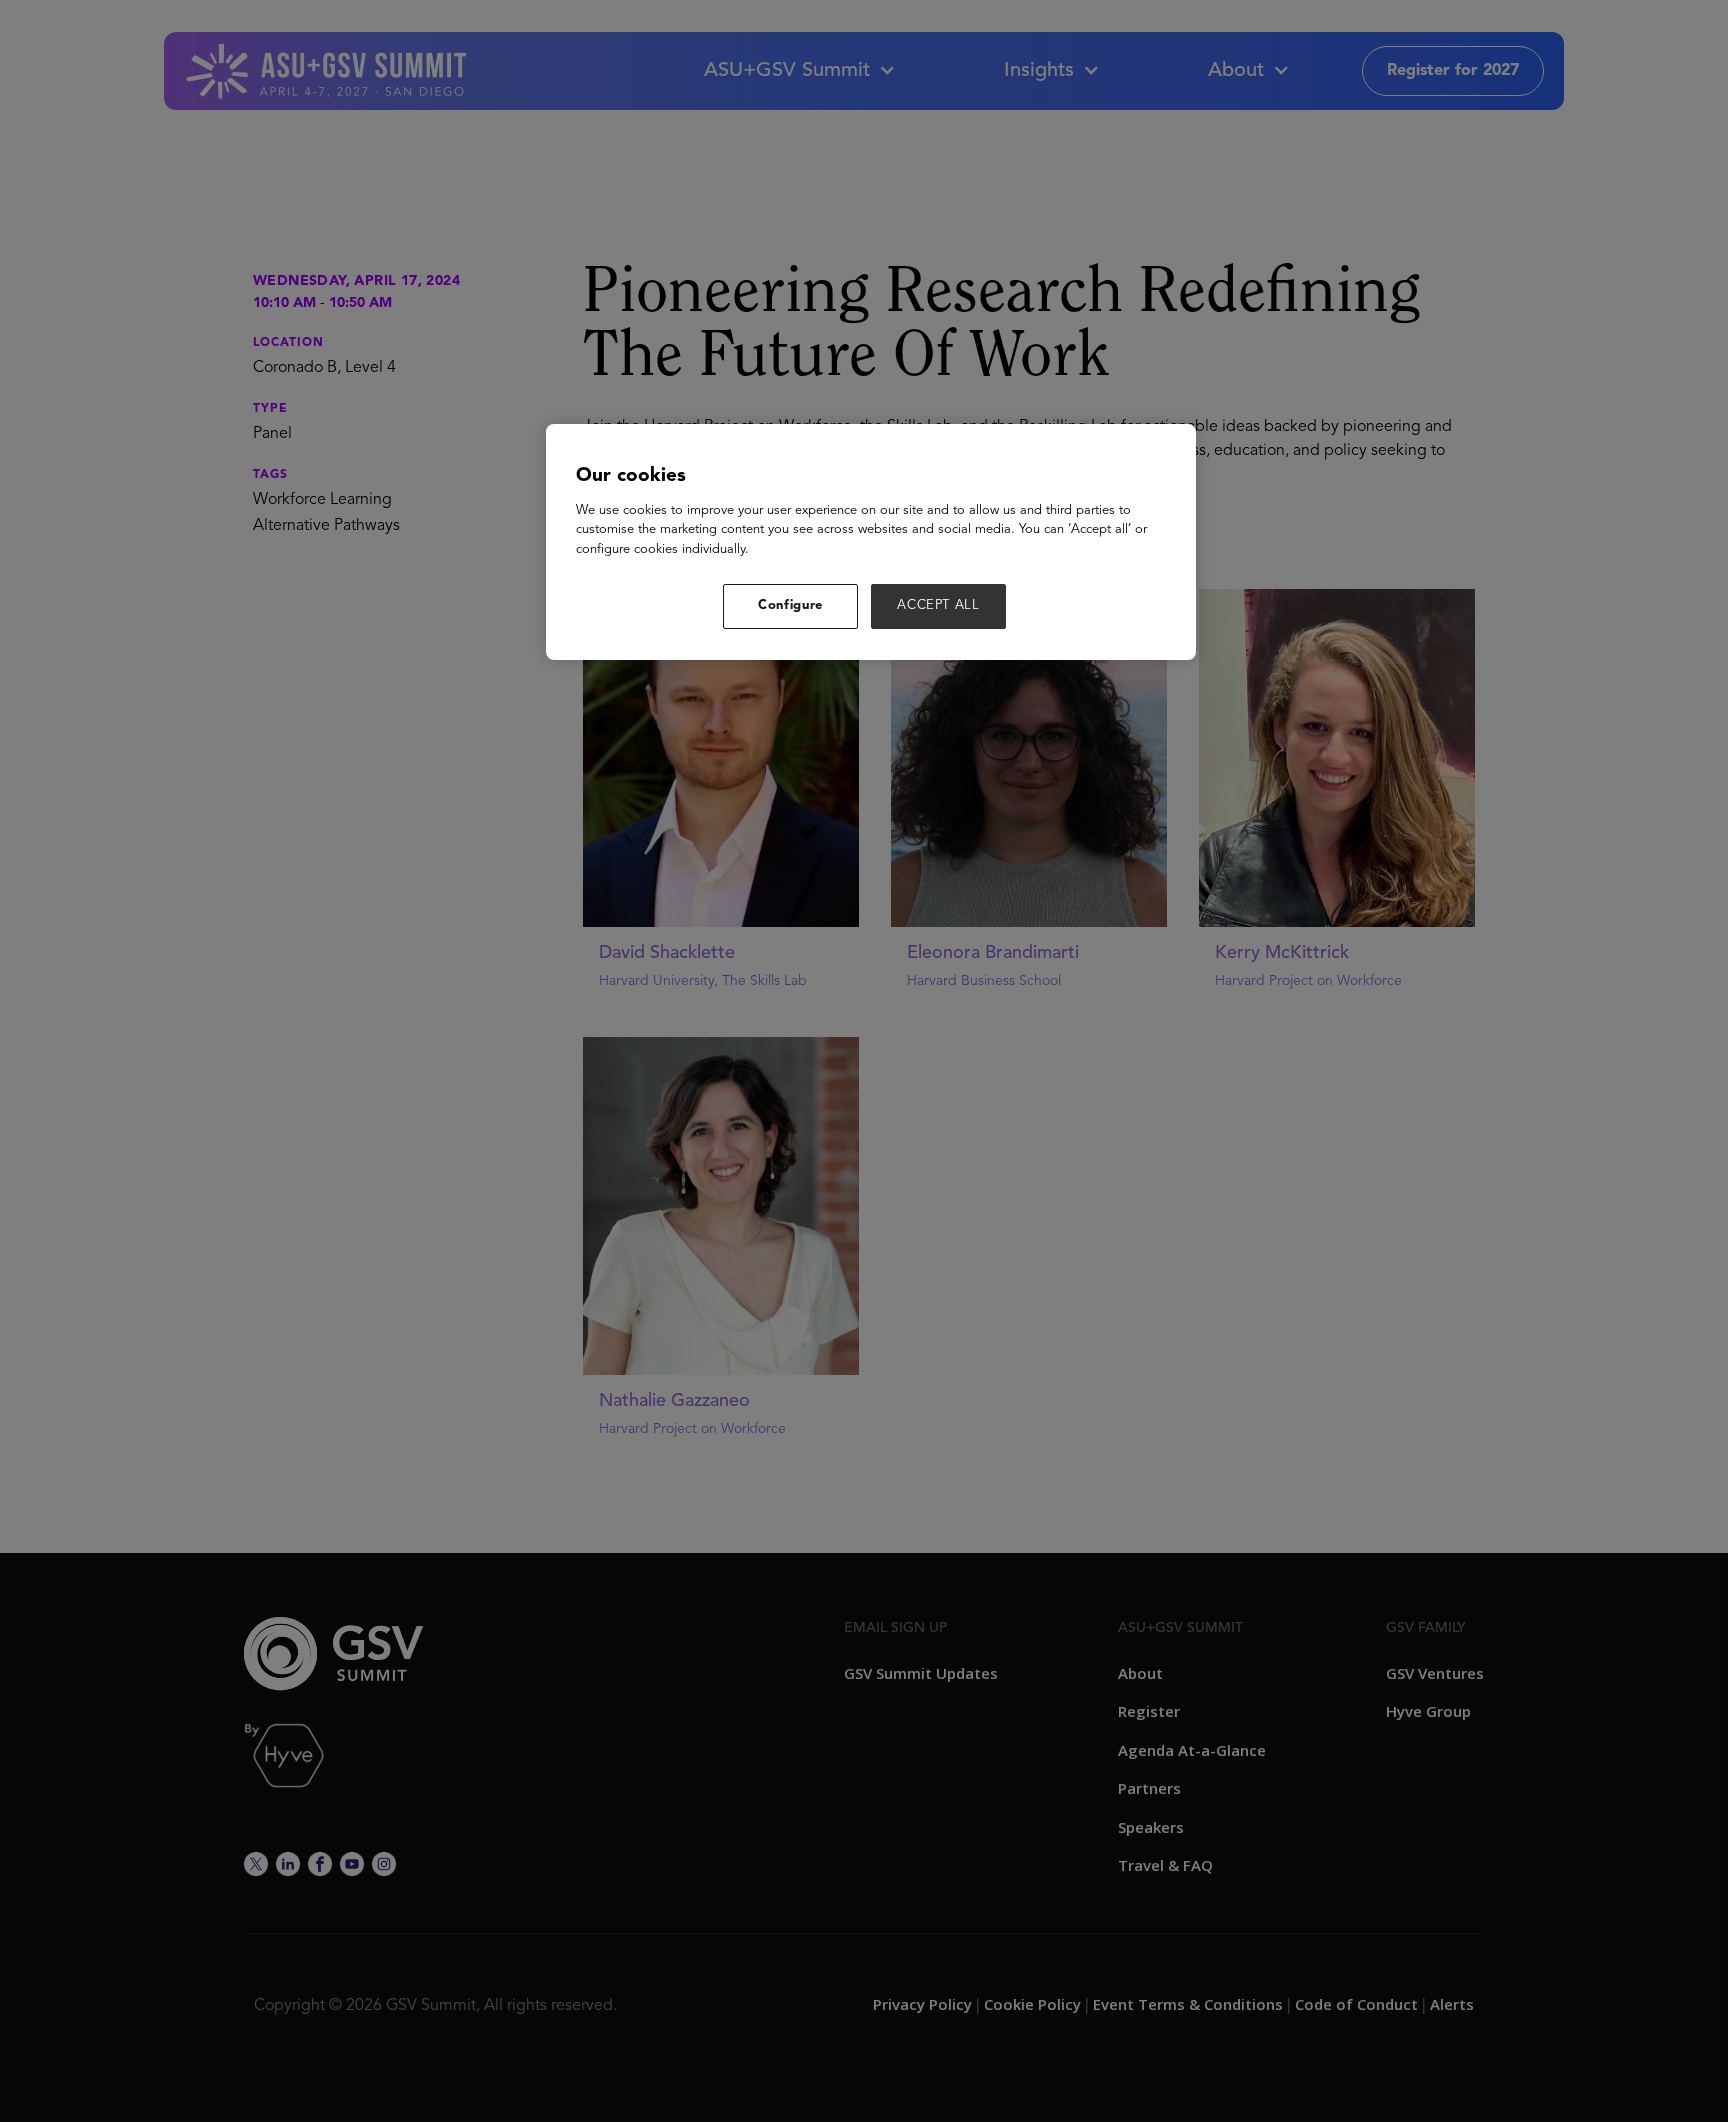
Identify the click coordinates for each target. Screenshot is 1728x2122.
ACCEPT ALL (938, 605)
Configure (790, 605)
